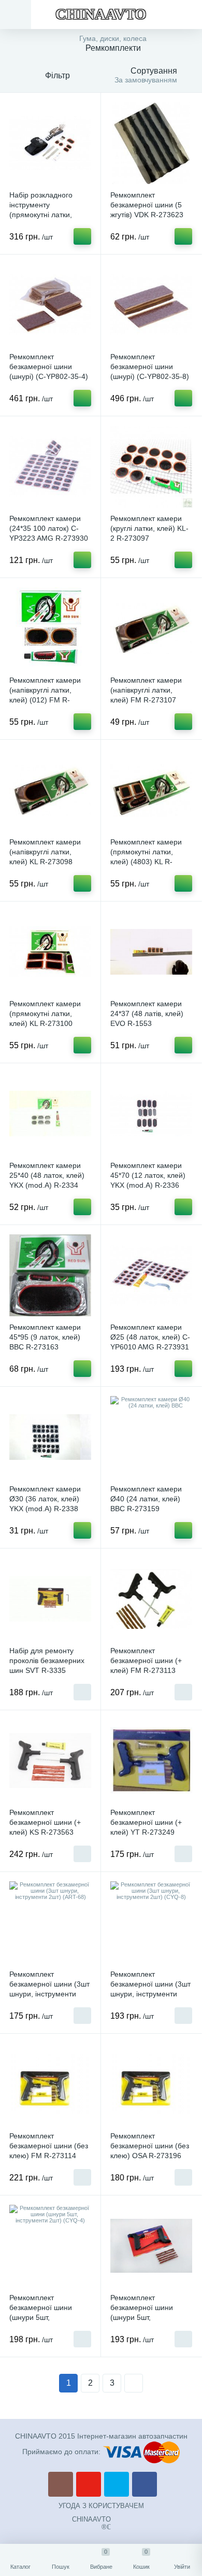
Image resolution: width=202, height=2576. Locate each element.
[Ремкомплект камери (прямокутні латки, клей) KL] (50, 952)
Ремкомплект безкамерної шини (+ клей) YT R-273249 (146, 1822)
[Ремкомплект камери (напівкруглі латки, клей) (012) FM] (50, 628)
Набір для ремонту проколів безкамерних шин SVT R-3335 (47, 1660)
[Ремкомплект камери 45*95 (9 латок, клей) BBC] (50, 1275)
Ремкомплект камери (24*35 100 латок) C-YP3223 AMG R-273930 (49, 528)
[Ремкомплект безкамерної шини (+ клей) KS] (50, 1761)
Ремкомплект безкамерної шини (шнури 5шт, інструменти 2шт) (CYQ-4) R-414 (50, 2317)
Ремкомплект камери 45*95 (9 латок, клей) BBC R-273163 (45, 1337)
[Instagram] (61, 2484)
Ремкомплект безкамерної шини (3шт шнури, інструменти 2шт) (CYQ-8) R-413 (150, 1989)
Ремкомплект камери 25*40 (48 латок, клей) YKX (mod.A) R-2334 (47, 1175)
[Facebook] (145, 2484)
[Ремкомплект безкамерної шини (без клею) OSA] (151, 2084)
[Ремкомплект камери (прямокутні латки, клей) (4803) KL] (151, 790)
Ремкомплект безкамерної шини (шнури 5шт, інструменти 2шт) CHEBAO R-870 (142, 2317)
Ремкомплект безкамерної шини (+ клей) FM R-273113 (146, 1660)
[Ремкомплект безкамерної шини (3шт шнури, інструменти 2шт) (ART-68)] (50, 1922)
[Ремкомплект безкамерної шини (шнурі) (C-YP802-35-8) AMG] (151, 305)
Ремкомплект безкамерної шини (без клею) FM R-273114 (49, 2146)
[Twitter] (117, 2484)
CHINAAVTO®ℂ (91, 2523)
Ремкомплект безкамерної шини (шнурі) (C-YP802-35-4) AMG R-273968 (49, 371)
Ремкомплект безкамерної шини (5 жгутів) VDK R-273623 (147, 205)
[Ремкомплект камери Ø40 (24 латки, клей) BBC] (151, 1437)
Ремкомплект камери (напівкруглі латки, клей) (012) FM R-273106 (45, 695)
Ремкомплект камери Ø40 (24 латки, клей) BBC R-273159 (146, 1499)
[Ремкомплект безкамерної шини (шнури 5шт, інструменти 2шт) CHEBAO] (151, 2246)
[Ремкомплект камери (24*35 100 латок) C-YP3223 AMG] (50, 467)
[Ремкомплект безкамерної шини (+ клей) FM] (151, 1599)
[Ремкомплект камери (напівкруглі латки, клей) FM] (151, 628)
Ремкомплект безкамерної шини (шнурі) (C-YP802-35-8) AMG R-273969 (150, 371)
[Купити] (82, 236)
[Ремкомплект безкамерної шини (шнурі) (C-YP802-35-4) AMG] (50, 305)
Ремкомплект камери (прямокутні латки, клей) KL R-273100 (45, 1013)
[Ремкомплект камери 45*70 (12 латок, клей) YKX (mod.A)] (151, 1114)
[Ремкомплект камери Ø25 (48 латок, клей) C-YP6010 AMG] (151, 1275)
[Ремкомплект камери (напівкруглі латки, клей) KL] (50, 790)
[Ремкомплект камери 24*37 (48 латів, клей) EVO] (151, 952)
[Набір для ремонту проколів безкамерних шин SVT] (50, 1599)
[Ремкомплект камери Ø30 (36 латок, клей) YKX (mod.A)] (50, 1437)
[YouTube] (89, 2484)
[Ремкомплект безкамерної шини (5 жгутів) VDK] (151, 143)
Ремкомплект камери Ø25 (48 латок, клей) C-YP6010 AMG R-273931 (150, 1337)
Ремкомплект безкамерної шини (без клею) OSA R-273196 (150, 2146)
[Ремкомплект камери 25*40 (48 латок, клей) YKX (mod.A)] (50, 1114)
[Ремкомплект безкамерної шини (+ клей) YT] (151, 1761)
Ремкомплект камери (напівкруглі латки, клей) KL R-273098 (45, 852)
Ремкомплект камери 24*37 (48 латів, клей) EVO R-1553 (147, 1013)
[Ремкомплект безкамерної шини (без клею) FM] (50, 2084)
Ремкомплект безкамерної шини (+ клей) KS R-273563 (45, 1822)
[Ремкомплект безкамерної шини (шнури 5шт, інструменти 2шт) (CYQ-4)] (50, 2246)
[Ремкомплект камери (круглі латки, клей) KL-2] (151, 467)
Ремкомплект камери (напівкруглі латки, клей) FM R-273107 (146, 690)
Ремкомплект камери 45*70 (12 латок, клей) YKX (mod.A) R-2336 (148, 1175)
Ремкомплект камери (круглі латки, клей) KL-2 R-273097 (149, 528)
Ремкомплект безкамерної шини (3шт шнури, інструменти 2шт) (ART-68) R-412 (49, 1989)
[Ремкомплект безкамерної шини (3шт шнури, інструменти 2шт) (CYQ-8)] (151, 1922)
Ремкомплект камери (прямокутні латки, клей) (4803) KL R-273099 (146, 857)
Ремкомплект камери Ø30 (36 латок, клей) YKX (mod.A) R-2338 (45, 1499)
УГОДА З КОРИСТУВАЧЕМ (101, 2506)
